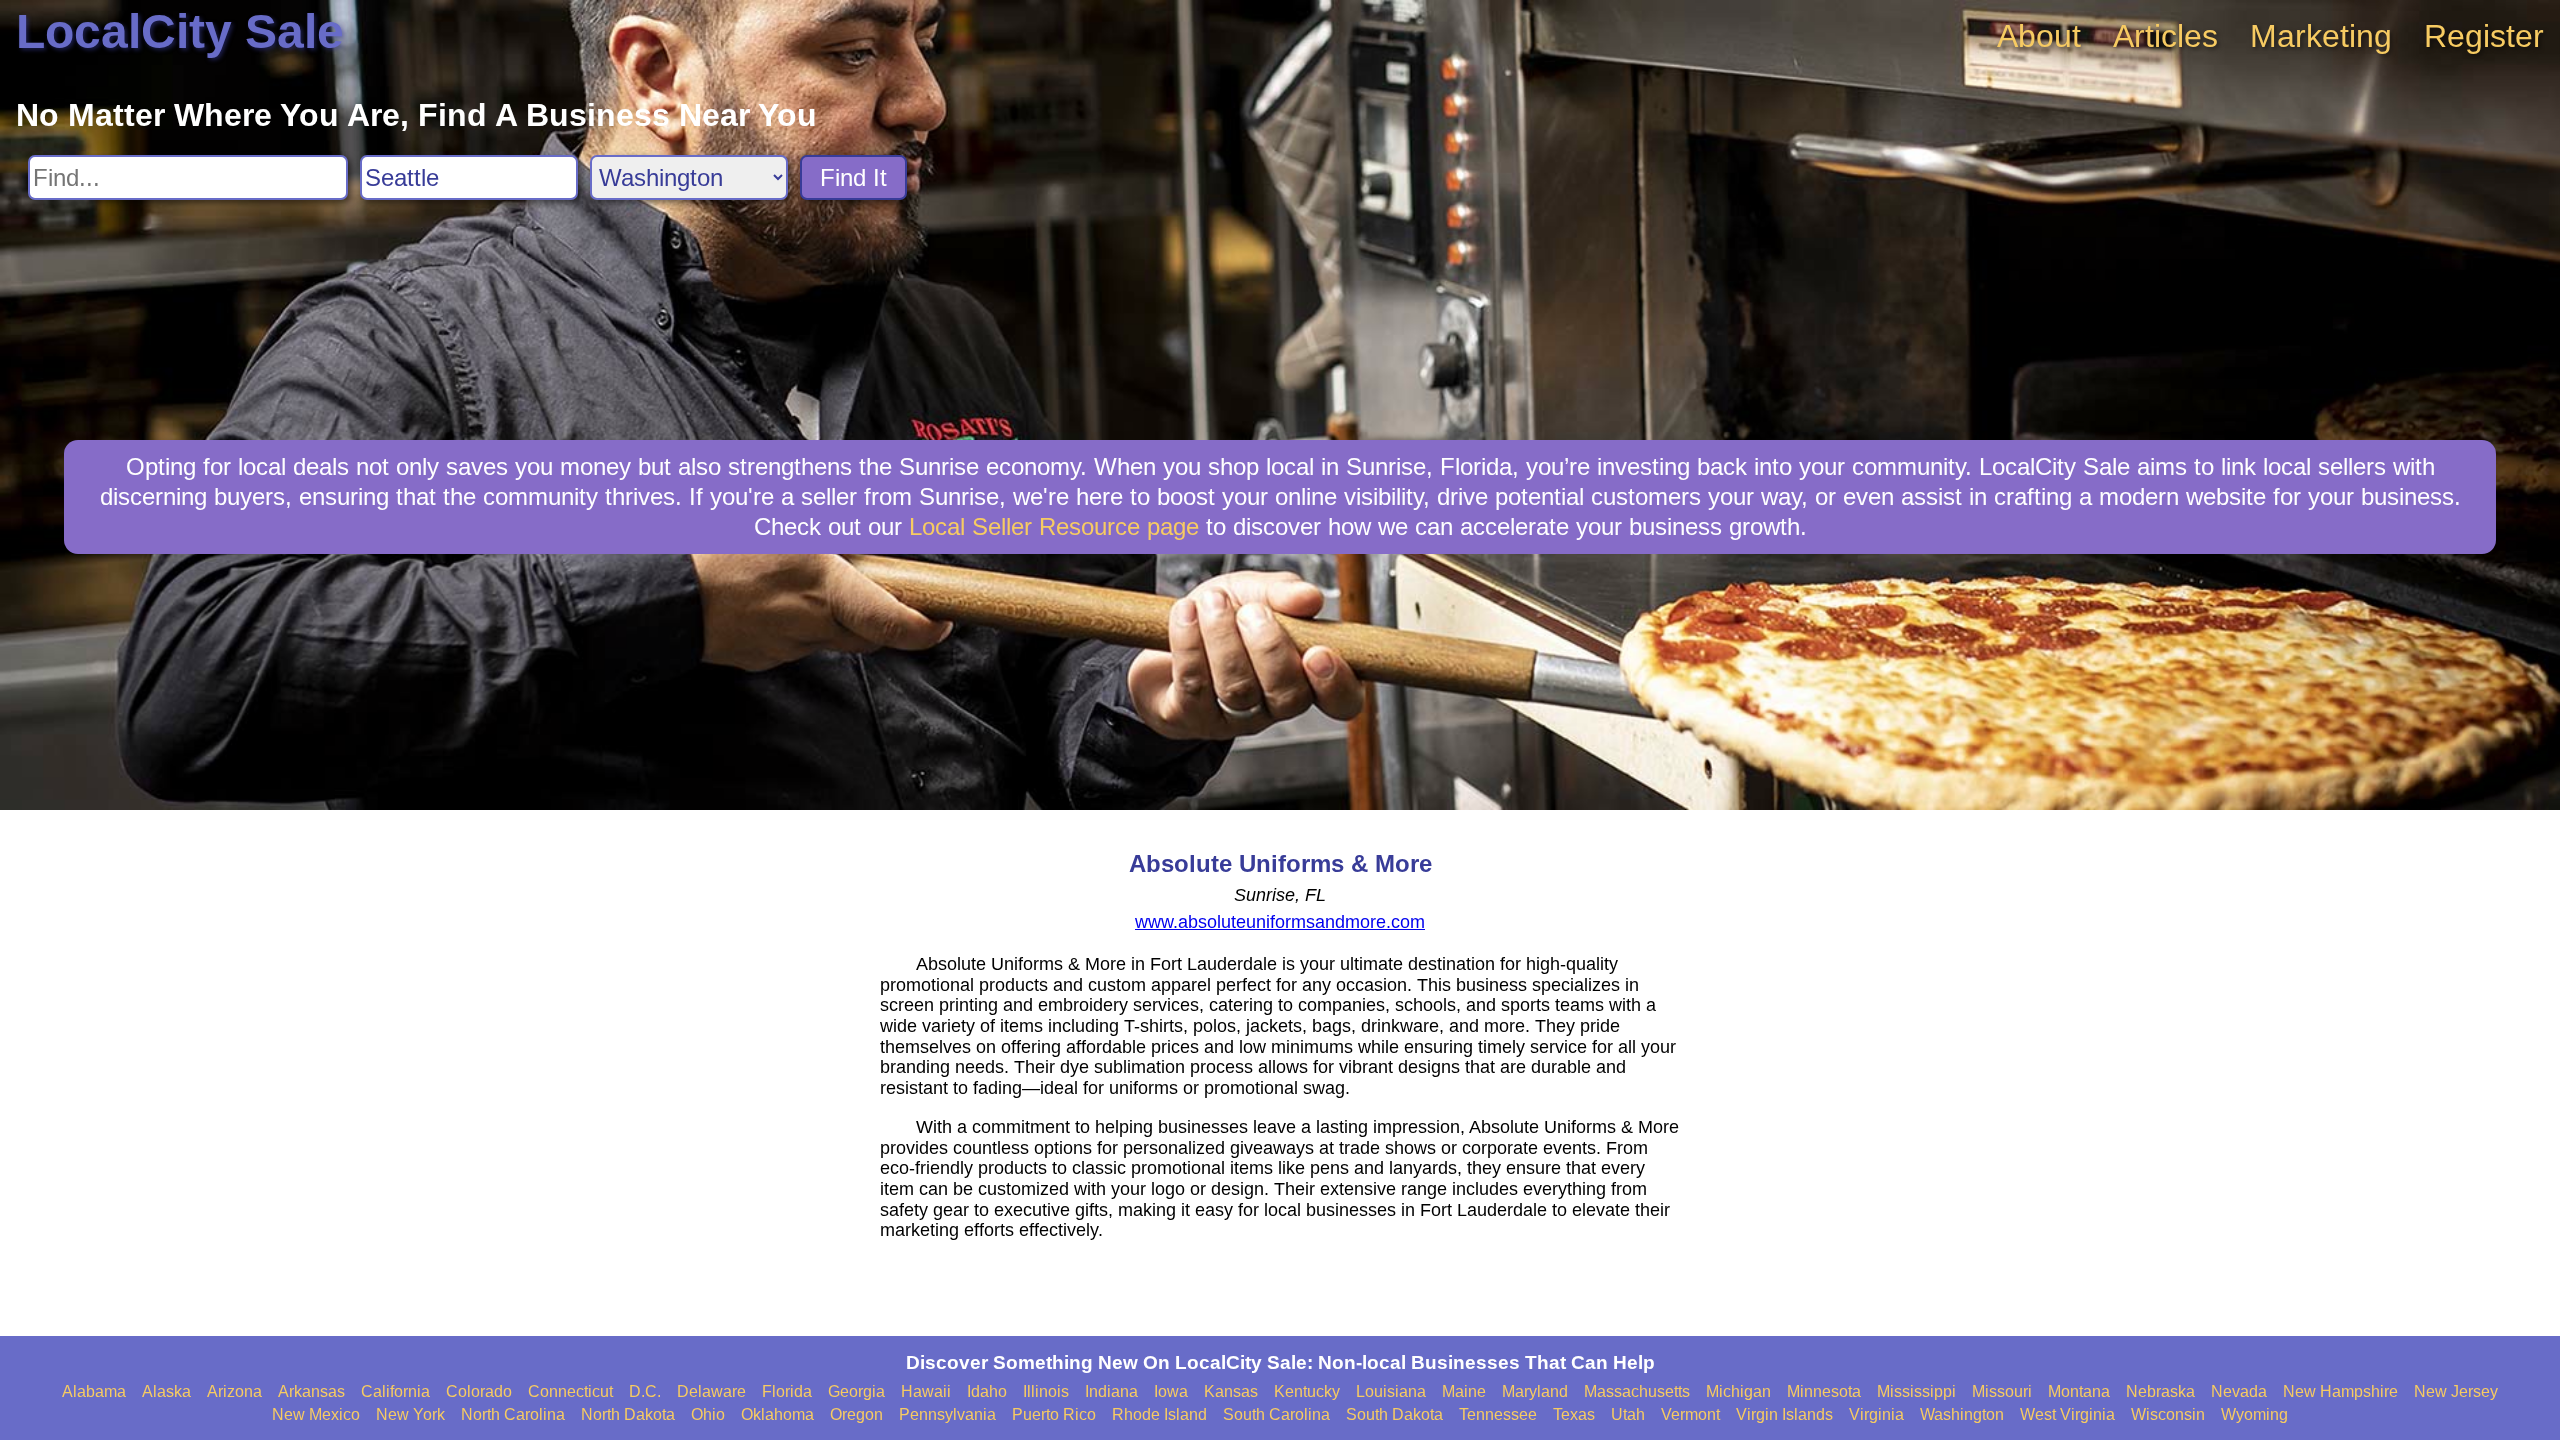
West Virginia (2067, 1414)
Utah (1628, 1414)
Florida (787, 1391)
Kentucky (1307, 1391)
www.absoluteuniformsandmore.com (1280, 922)
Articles (2165, 36)
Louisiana (1391, 1391)
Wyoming (2254, 1414)
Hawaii (926, 1391)
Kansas (1231, 1391)
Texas (1574, 1414)
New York (410, 1414)
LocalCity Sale (180, 31)
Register (2484, 36)
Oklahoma (777, 1414)
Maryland (1535, 1391)
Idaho (987, 1391)
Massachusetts (1637, 1391)
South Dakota (1394, 1414)
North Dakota (628, 1414)
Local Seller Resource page (1054, 526)
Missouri (2002, 1391)
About (2039, 36)
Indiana (1111, 1391)
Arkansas (311, 1391)
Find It (853, 177)
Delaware (711, 1391)
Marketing (2321, 36)
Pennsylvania (947, 1414)
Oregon (856, 1414)
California (395, 1391)
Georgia (856, 1391)
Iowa (1171, 1391)
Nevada (2239, 1391)
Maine (1464, 1391)
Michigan (1738, 1391)
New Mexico (316, 1414)
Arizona (234, 1391)
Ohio (708, 1414)
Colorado (479, 1391)
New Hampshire (2340, 1391)
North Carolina (513, 1414)
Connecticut (570, 1391)
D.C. (645, 1391)
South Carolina (1276, 1414)
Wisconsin (2168, 1414)
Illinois (1046, 1391)
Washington (1962, 1414)
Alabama (94, 1391)
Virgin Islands (1784, 1414)
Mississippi (1916, 1391)
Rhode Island (1159, 1414)
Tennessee (1498, 1414)
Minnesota (1824, 1391)
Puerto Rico (1054, 1414)
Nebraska (2160, 1391)
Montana (2079, 1391)
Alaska (166, 1391)
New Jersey (2456, 1391)
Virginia (1876, 1414)
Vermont (1690, 1414)
